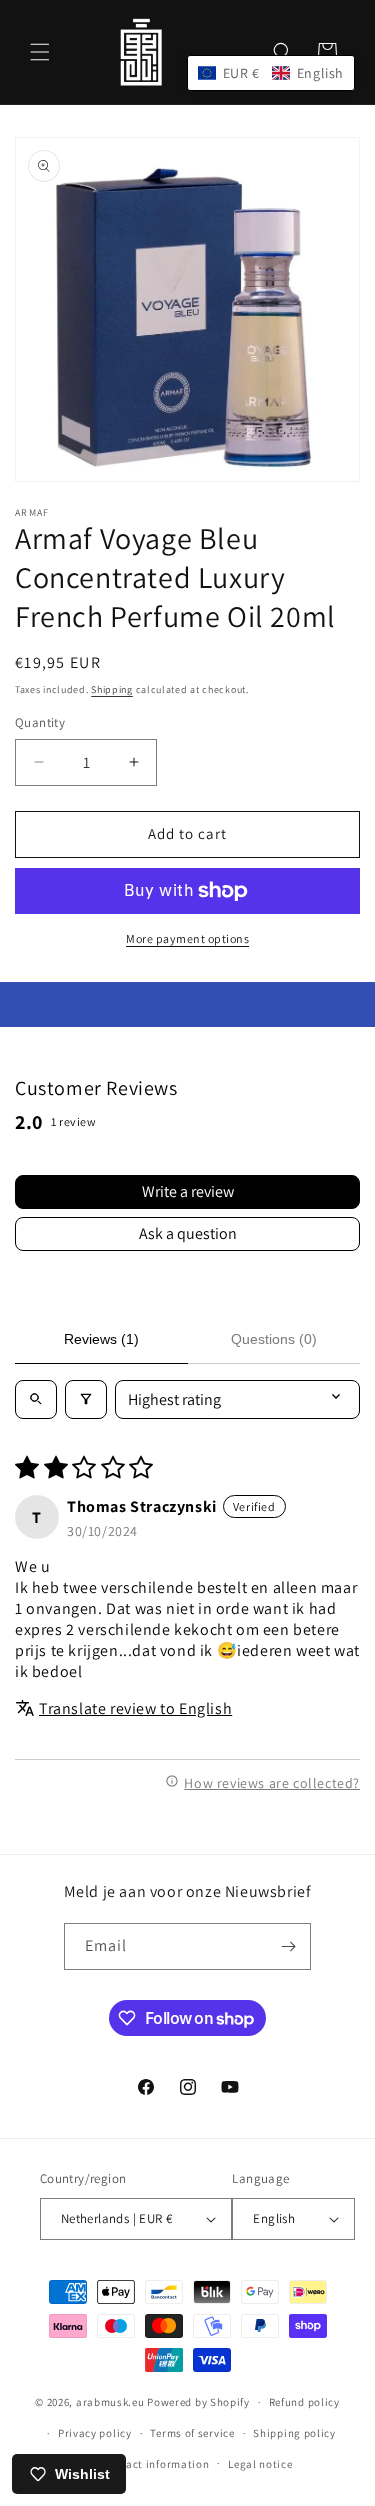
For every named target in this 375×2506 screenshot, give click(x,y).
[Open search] (36, 1399)
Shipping (112, 689)
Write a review (188, 1191)
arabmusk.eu (110, 2402)
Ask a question (188, 1233)
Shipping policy (294, 2433)
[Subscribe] (288, 1946)
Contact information (155, 2464)
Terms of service (192, 2433)
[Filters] (86, 1399)
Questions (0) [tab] (274, 1339)
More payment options (187, 938)
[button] (40, 52)
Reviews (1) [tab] (101, 1339)
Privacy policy (95, 2433)
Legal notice (260, 2464)
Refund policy (304, 2402)
